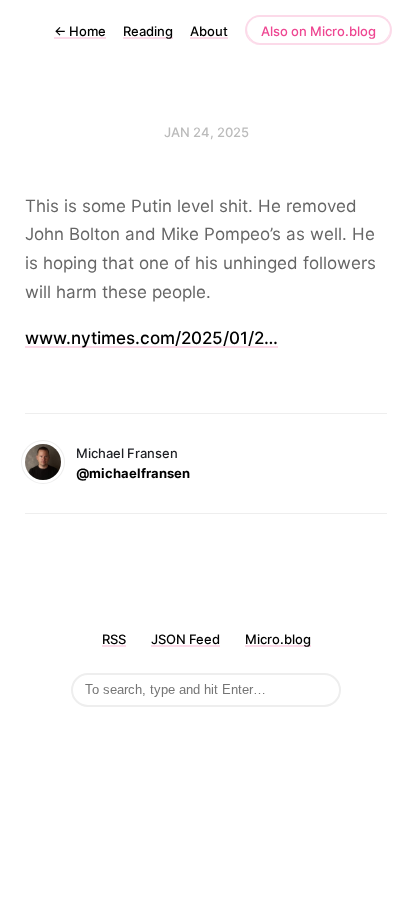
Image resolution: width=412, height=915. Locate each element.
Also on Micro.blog (318, 31)
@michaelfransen (133, 473)
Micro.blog (278, 639)
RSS (114, 639)
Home (80, 31)
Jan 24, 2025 (206, 132)
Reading (148, 31)
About (209, 31)
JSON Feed (185, 639)
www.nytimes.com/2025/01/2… (151, 338)
